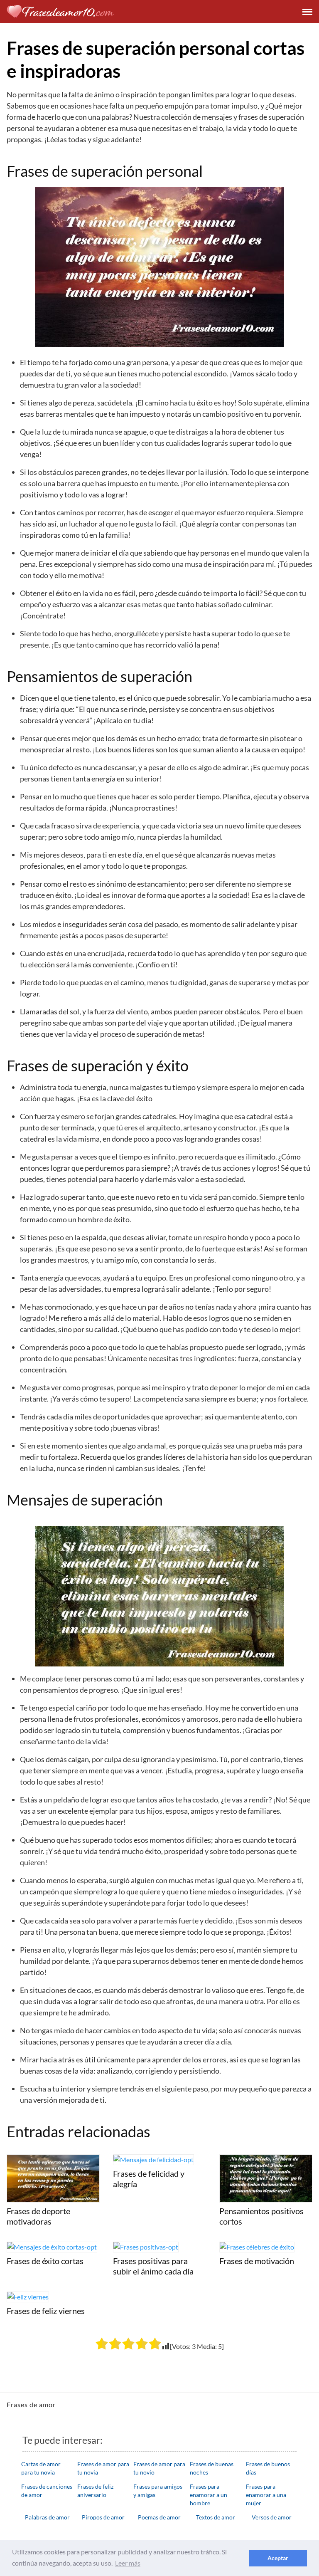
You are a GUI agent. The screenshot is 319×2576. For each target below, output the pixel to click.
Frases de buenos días (268, 2468)
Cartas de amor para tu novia (41, 2468)
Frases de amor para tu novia (103, 2468)
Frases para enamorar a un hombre (209, 2495)
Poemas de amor (159, 2517)
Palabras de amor (47, 2517)
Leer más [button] (128, 2563)
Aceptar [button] (278, 2558)
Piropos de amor (103, 2517)
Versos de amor (272, 2517)
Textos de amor (216, 2517)
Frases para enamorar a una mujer (266, 2495)
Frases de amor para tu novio (159, 2468)
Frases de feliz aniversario (95, 2491)
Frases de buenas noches (212, 2468)
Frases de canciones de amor (47, 2491)
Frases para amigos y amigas (158, 2491)
